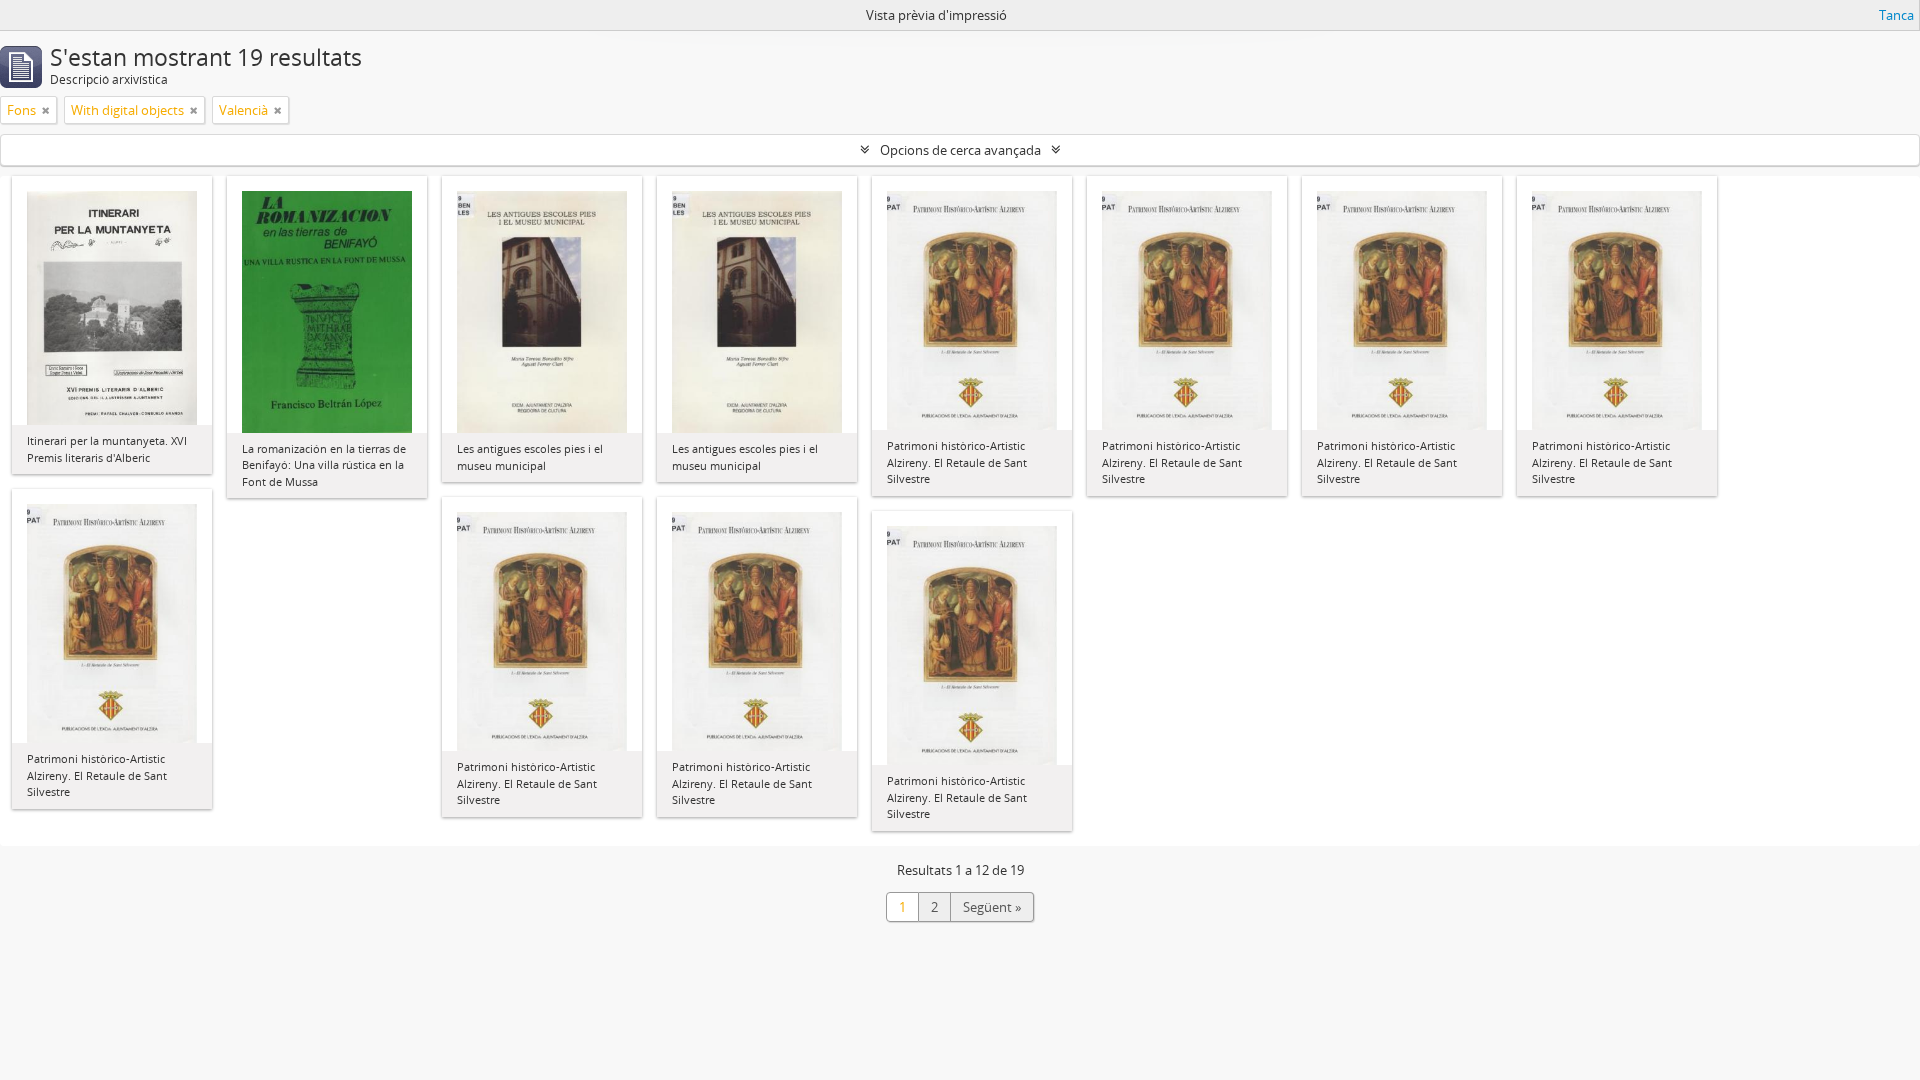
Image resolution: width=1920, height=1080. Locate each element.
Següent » (992, 907)
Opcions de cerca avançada (960, 150)
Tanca (1896, 15)
